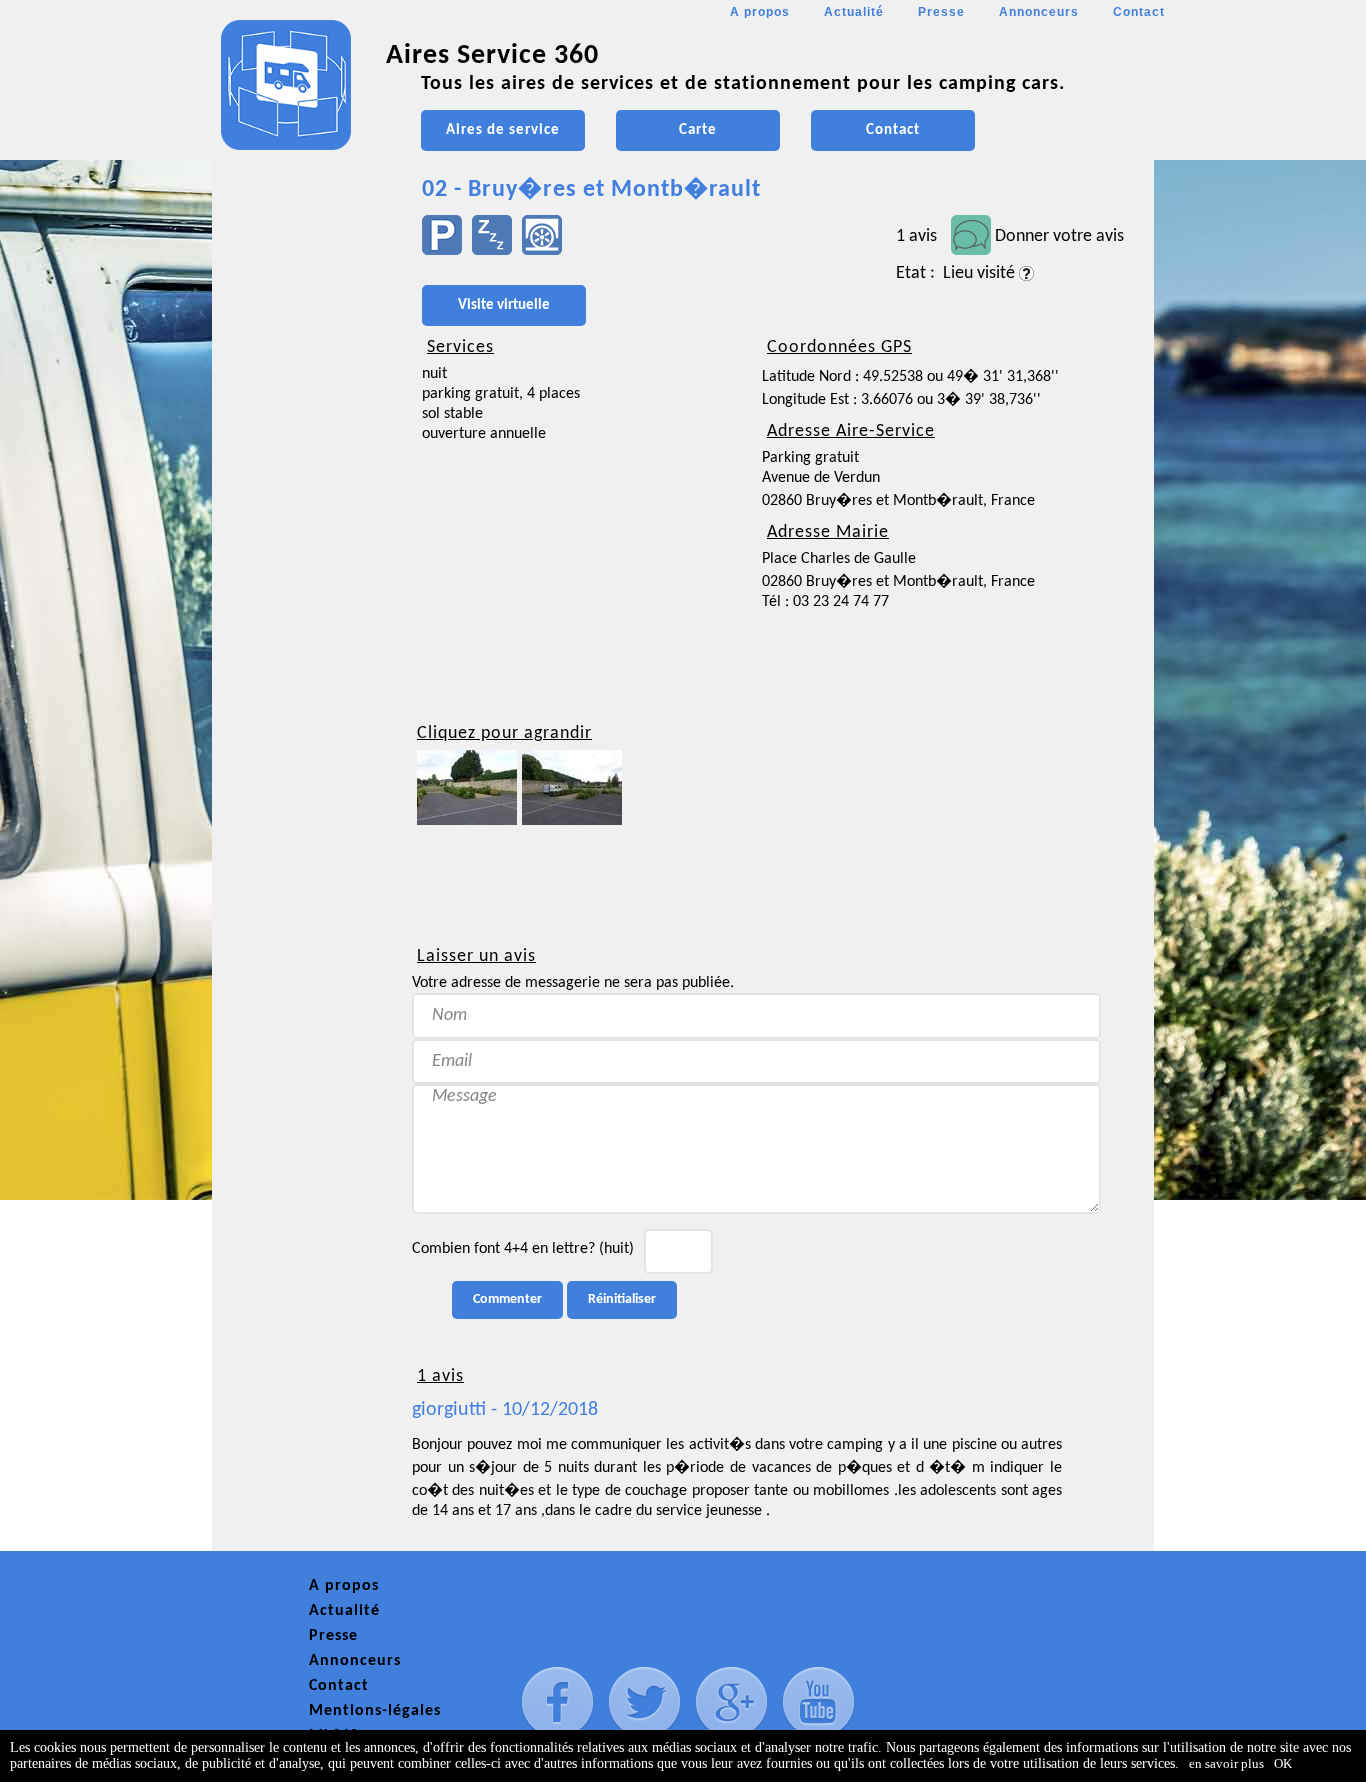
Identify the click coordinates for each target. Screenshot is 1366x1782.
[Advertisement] (302, 596)
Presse (941, 12)
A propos (760, 12)
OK (1283, 1763)
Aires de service (503, 130)
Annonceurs (1039, 12)
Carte (698, 130)
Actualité (854, 12)
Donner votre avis (1059, 236)
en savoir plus (1226, 1763)
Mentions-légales (375, 1711)
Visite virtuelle (504, 305)
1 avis (916, 236)
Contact (1139, 12)
